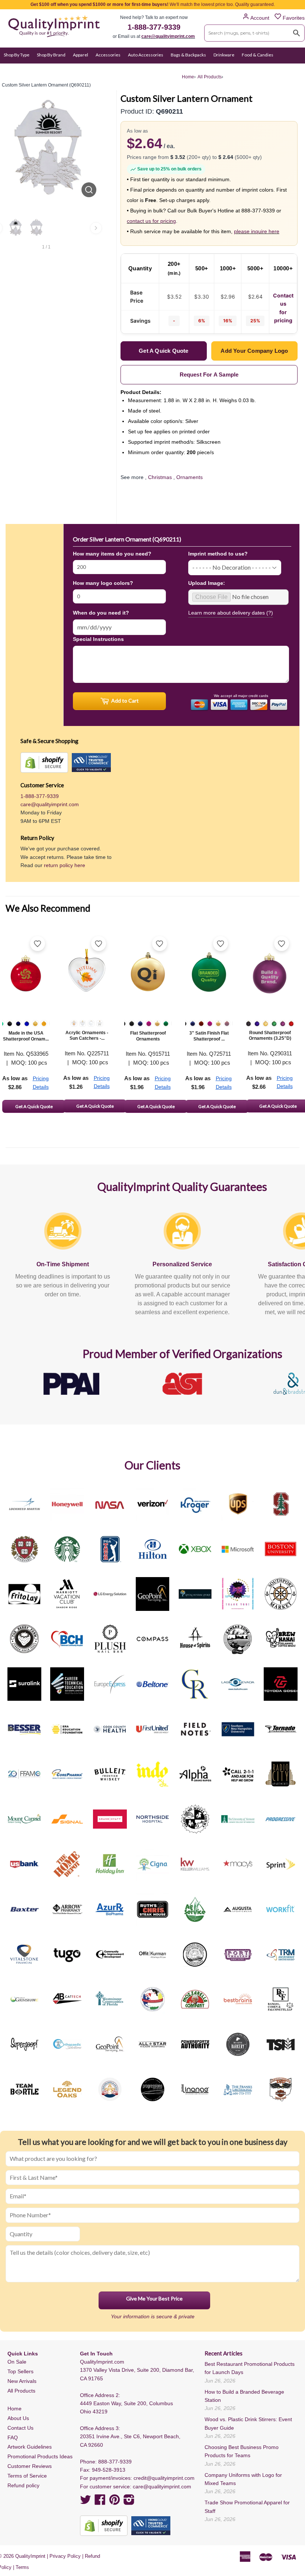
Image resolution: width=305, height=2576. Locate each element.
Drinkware (224, 55)
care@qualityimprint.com (168, 36)
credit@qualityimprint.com (164, 2478)
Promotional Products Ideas (40, 2456)
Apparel (81, 55)
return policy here (65, 865)
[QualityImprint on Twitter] (86, 2502)
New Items (139, 69)
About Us (18, 2418)
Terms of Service (27, 2476)
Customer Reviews (30, 2466)
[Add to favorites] (38, 944)
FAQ (13, 2437)
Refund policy (23, 2485)
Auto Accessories (146, 55)
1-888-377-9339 (154, 27)
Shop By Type (17, 55)
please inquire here (257, 231)
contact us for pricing (151, 221)
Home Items (16, 69)
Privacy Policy (65, 2556)
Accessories (108, 55)
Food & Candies (258, 55)
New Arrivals (22, 2381)
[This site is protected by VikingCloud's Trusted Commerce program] (91, 763)
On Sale (113, 69)
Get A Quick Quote (34, 1106)
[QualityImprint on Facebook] (100, 2502)
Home (15, 2409)
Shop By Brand (51, 55)
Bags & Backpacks (188, 55)
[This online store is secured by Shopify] (44, 763)
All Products (21, 2391)
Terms (22, 2567)
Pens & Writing (83, 69)
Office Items (49, 69)
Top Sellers (20, 2371)
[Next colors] (96, 228)
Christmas (160, 477)
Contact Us (20, 2428)
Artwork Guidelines (30, 2447)
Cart (293, 69)
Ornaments (190, 477)
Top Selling (168, 69)
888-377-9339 (115, 2462)
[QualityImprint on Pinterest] (115, 2502)
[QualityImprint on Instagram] (129, 2502)
